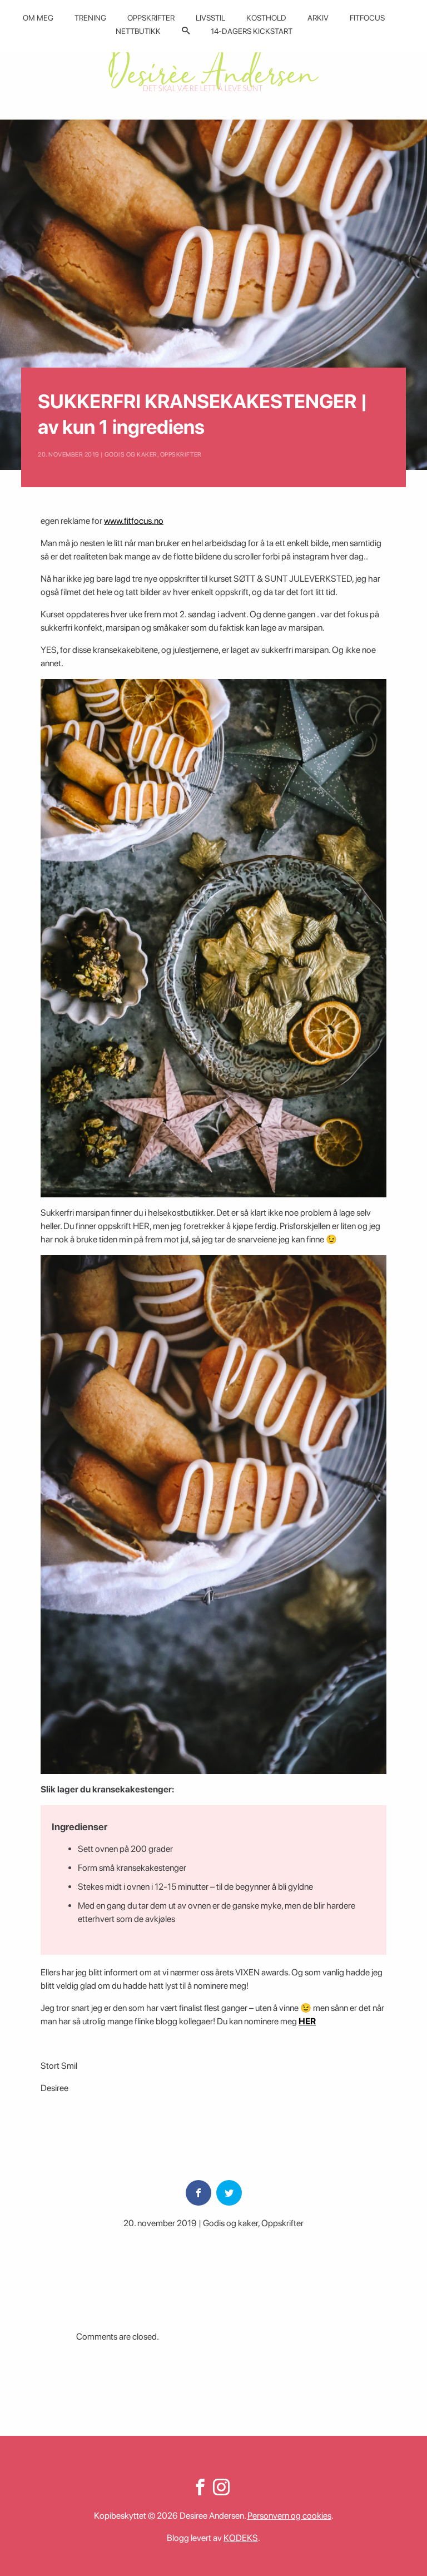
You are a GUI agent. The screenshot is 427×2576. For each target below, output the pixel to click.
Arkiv (318, 18)
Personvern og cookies (289, 2516)
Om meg (38, 18)
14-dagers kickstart (252, 31)
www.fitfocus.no (134, 521)
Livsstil (210, 18)
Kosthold (266, 18)
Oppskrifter (151, 18)
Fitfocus (367, 18)
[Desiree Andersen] (213, 68)
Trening (90, 18)
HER (307, 2021)
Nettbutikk (138, 31)
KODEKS (241, 2538)
